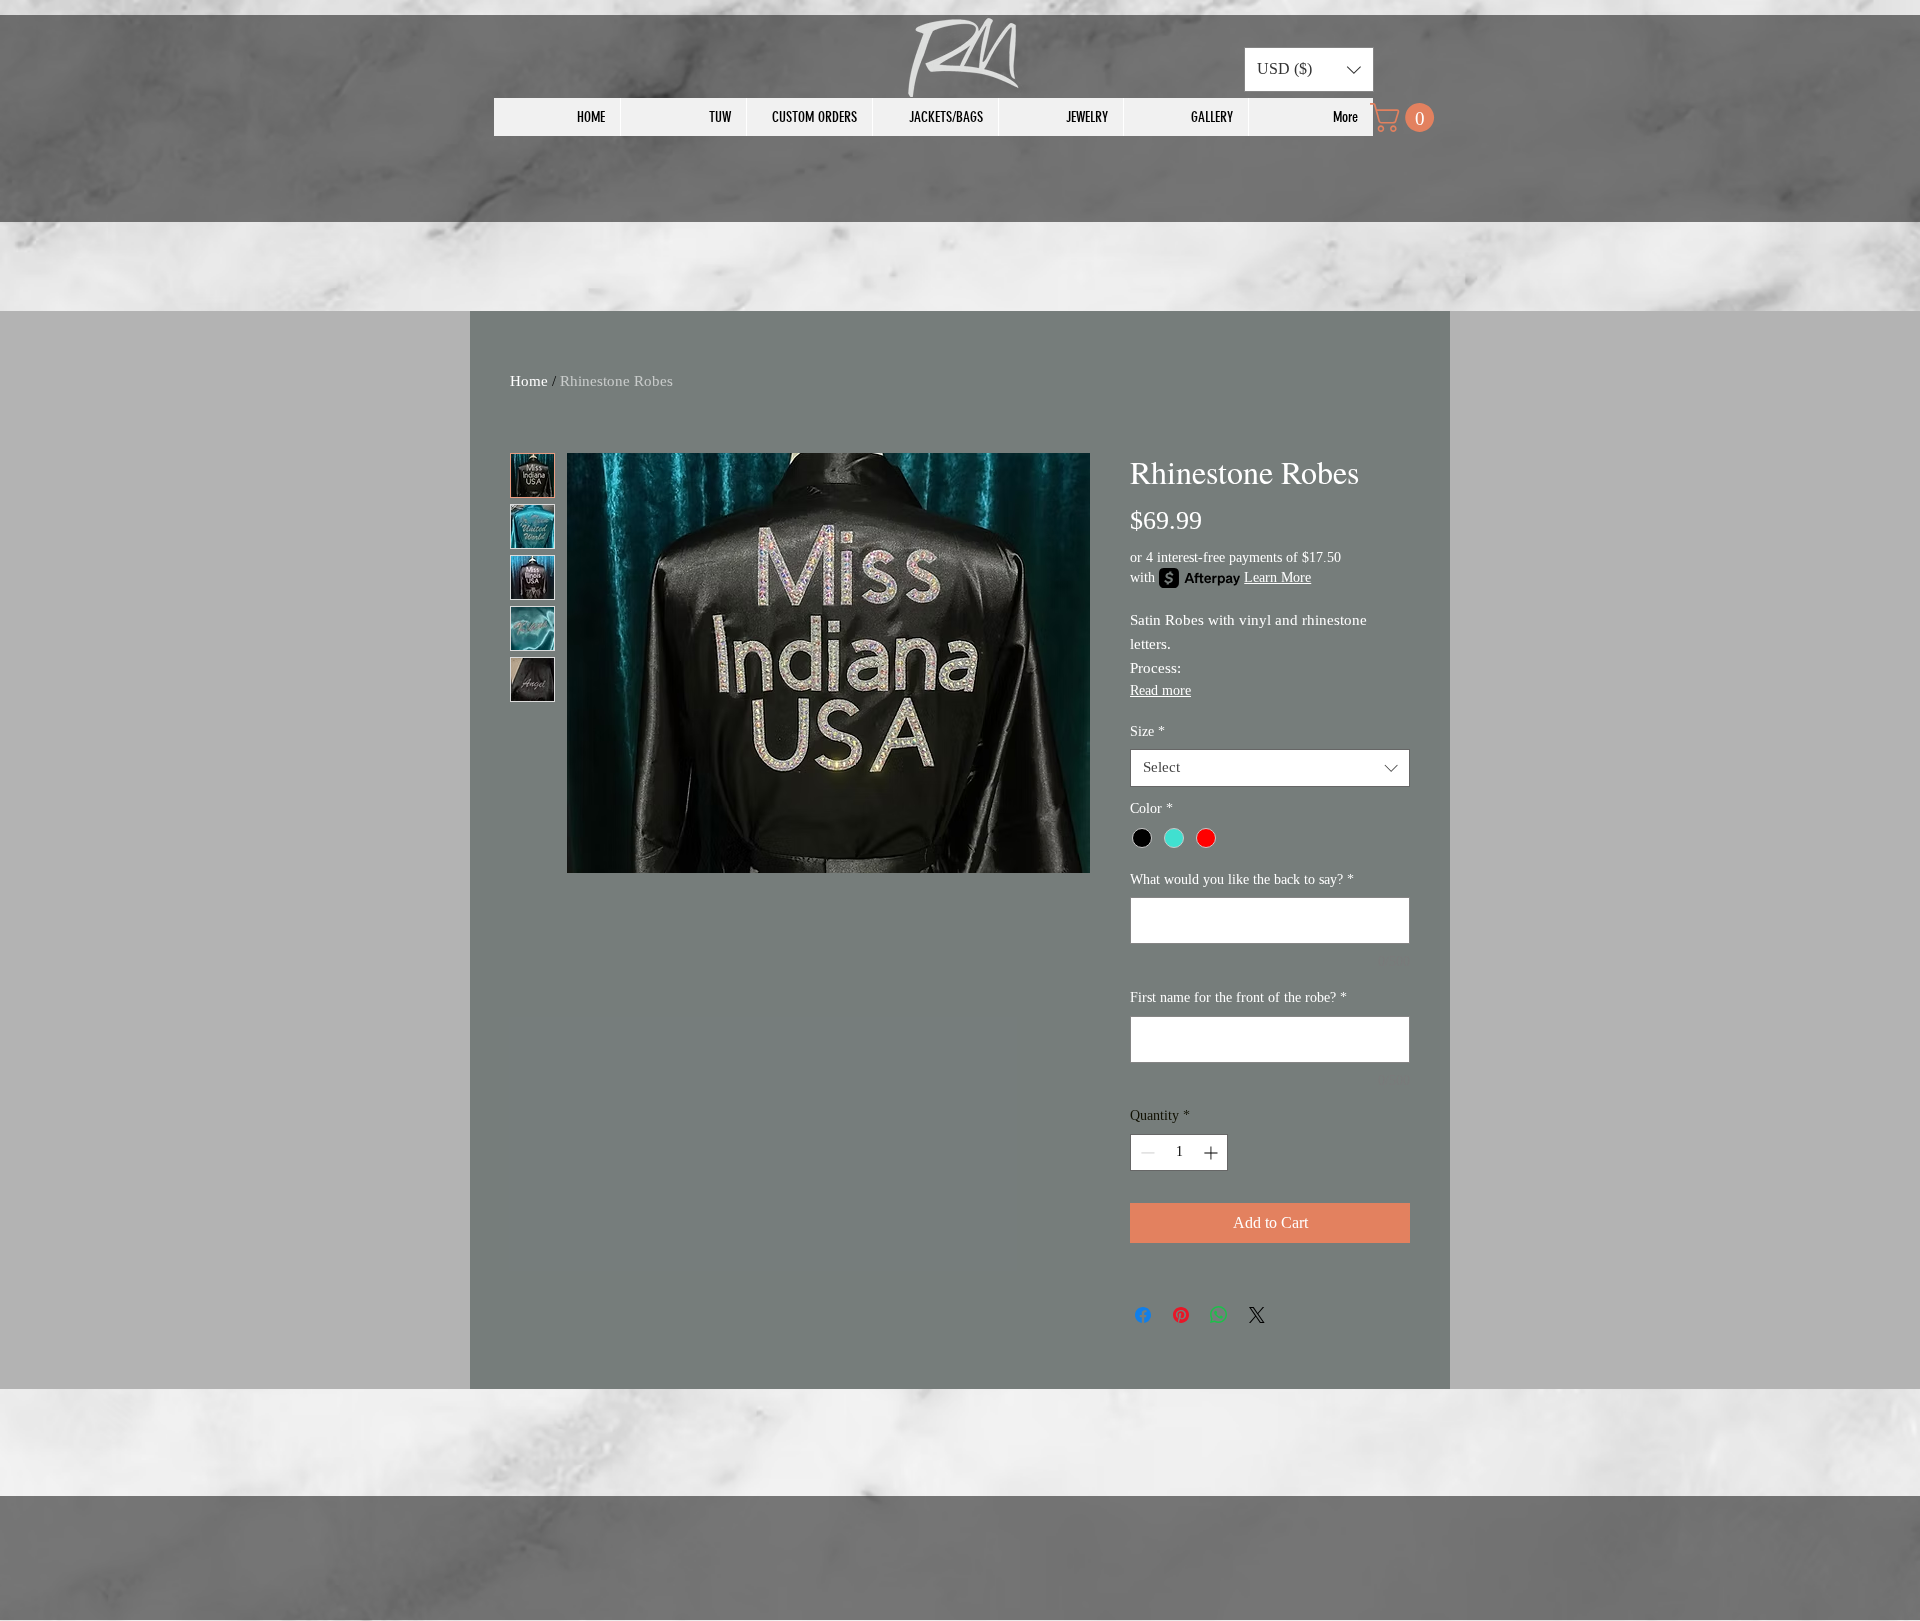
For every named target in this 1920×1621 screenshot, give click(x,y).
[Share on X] (1257, 1315)
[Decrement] (1145, 1152)
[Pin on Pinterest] (1181, 1315)
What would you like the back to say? (1242, 879)
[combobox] (1270, 768)
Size (1147, 731)
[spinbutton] (1179, 1152)
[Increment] (1212, 1152)
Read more (1160, 690)
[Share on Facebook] (1143, 1315)
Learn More (1277, 577)
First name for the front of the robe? (1238, 997)
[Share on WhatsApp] (1219, 1315)
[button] (1309, 69)
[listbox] (1309, 69)
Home (529, 381)
